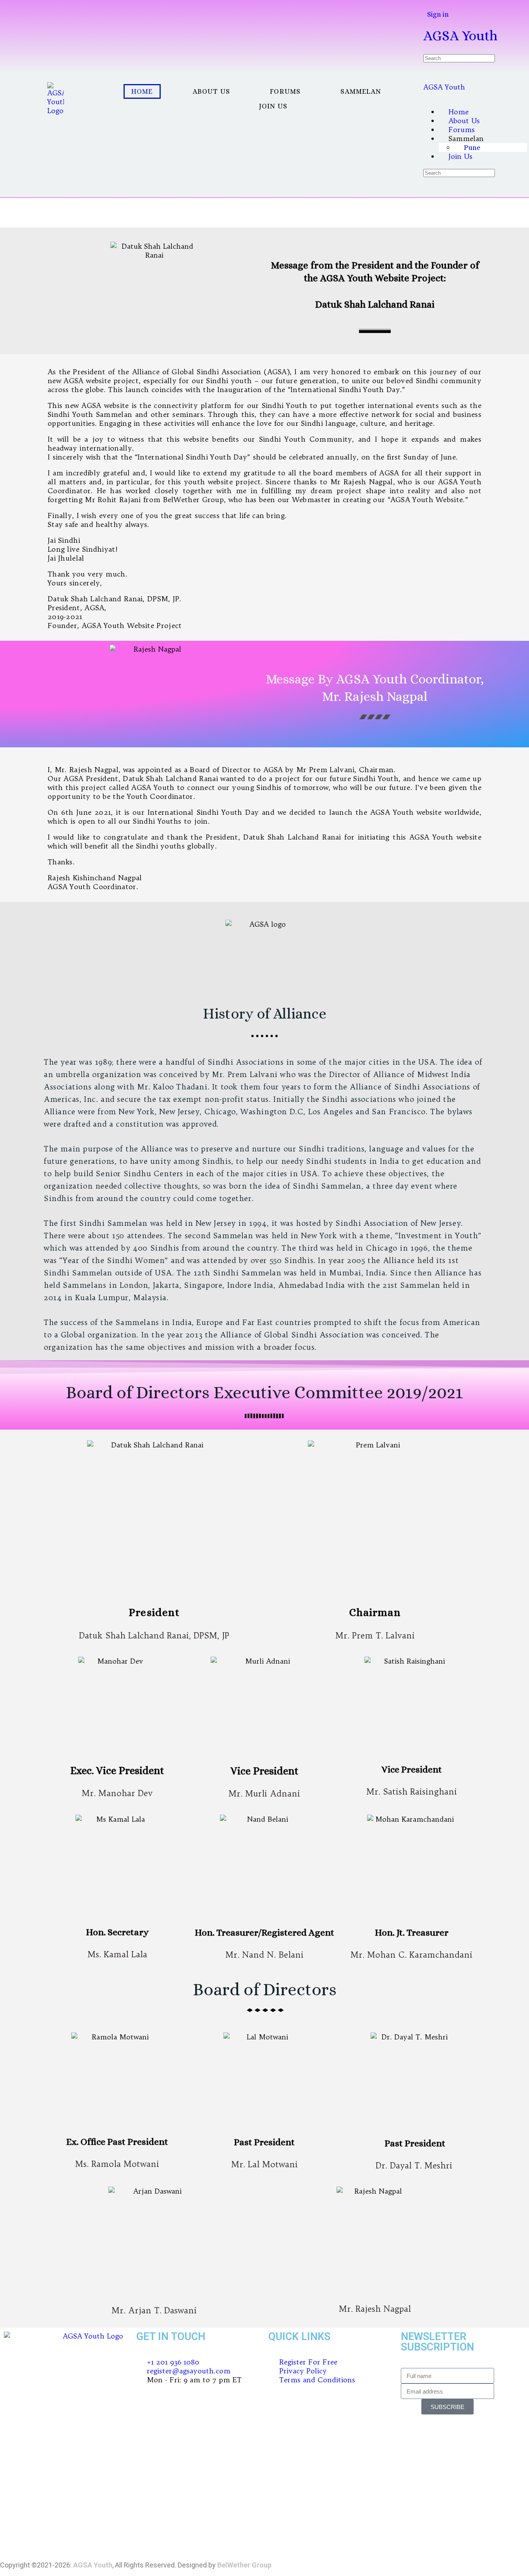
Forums (285, 91)
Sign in (438, 14)
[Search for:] (459, 58)
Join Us (273, 106)
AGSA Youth (460, 35)
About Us (212, 91)
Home (142, 91)
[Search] (433, 5)
